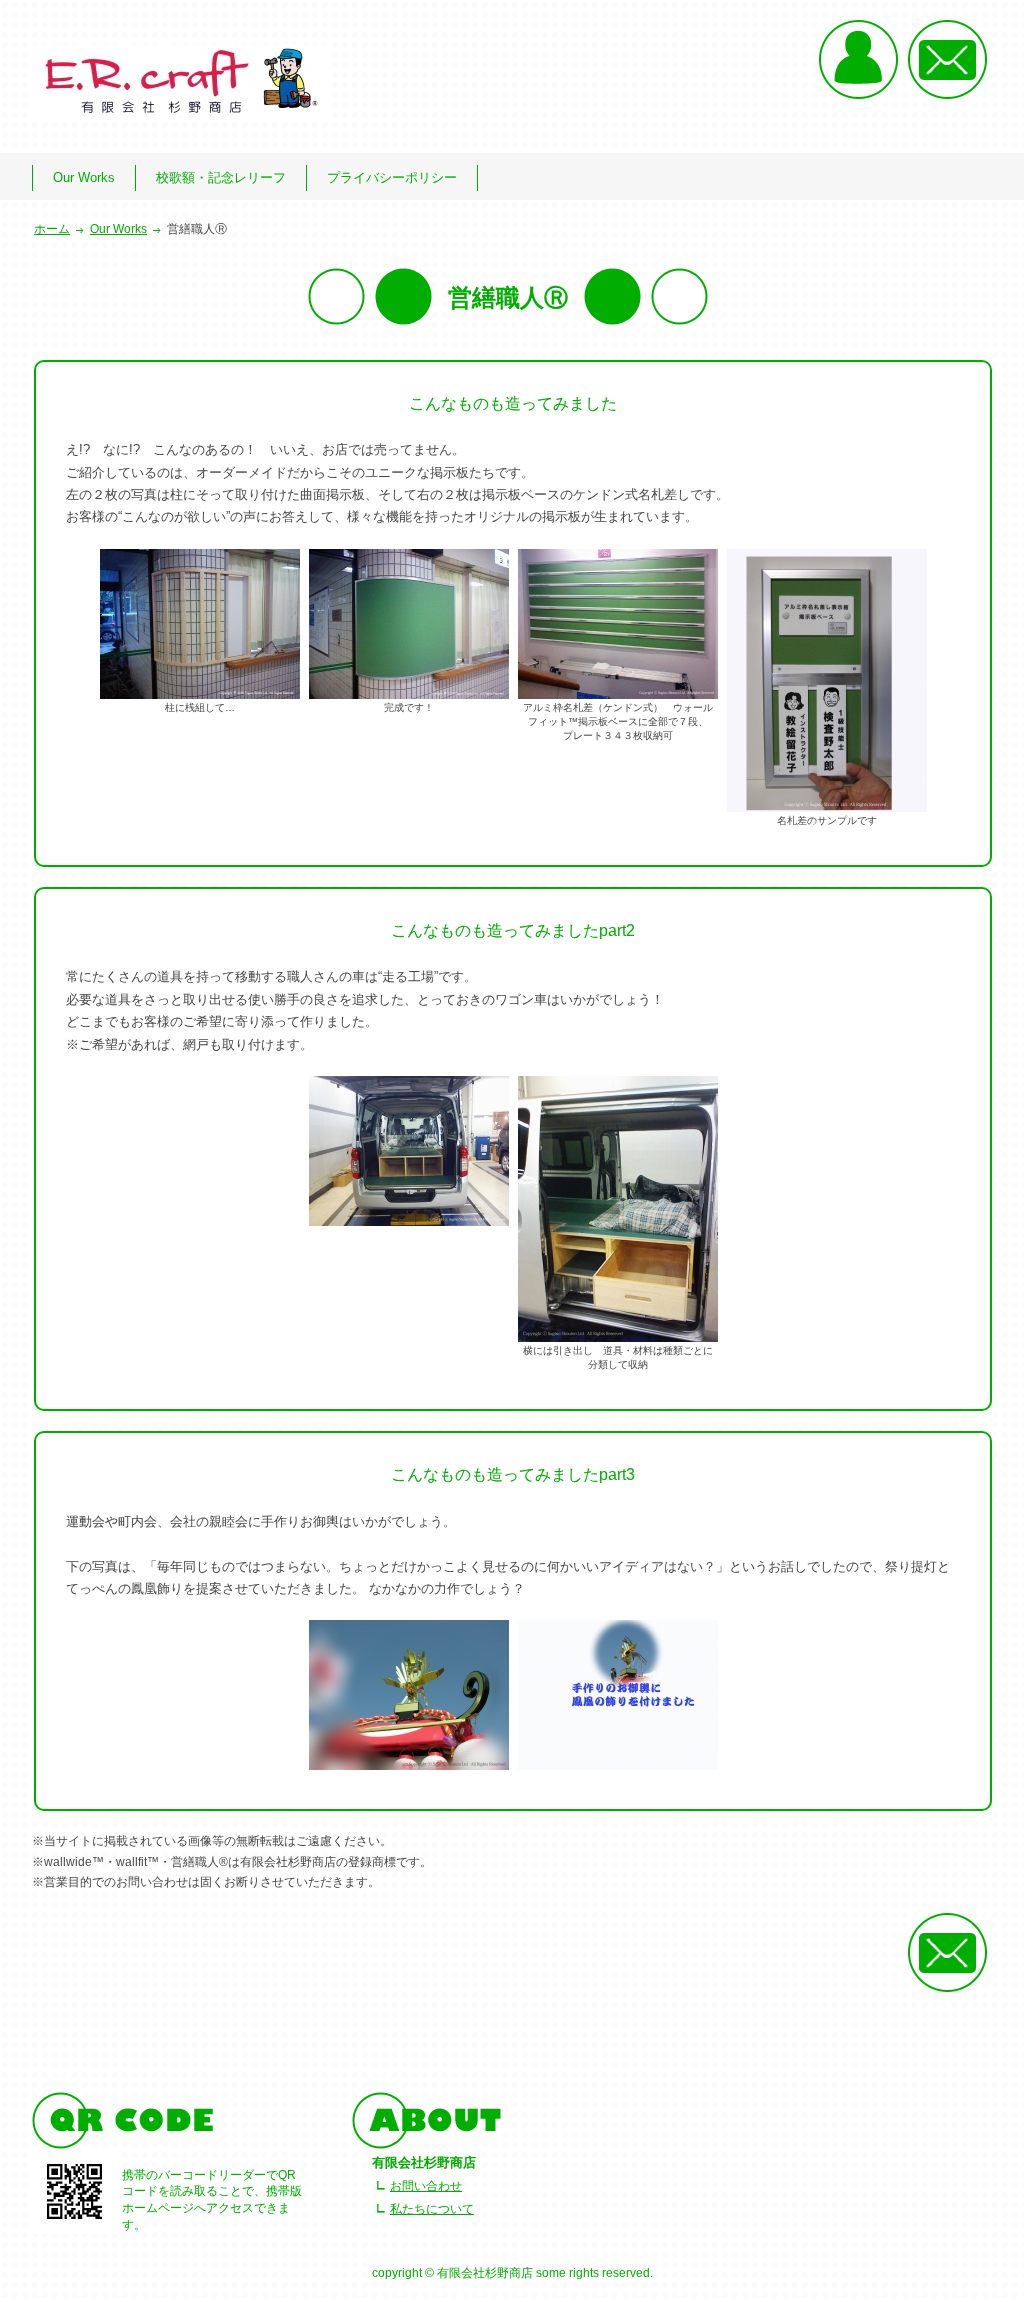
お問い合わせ (426, 2186)
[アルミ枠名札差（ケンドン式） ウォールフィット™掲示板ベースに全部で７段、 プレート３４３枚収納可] (618, 623)
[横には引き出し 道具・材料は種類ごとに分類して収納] (618, 1208)
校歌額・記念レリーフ (221, 177)
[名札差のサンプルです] (827, 680)
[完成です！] (409, 623)
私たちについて (432, 2209)
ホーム (52, 229)
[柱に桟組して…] (200, 623)
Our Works (84, 177)
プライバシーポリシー (392, 177)
